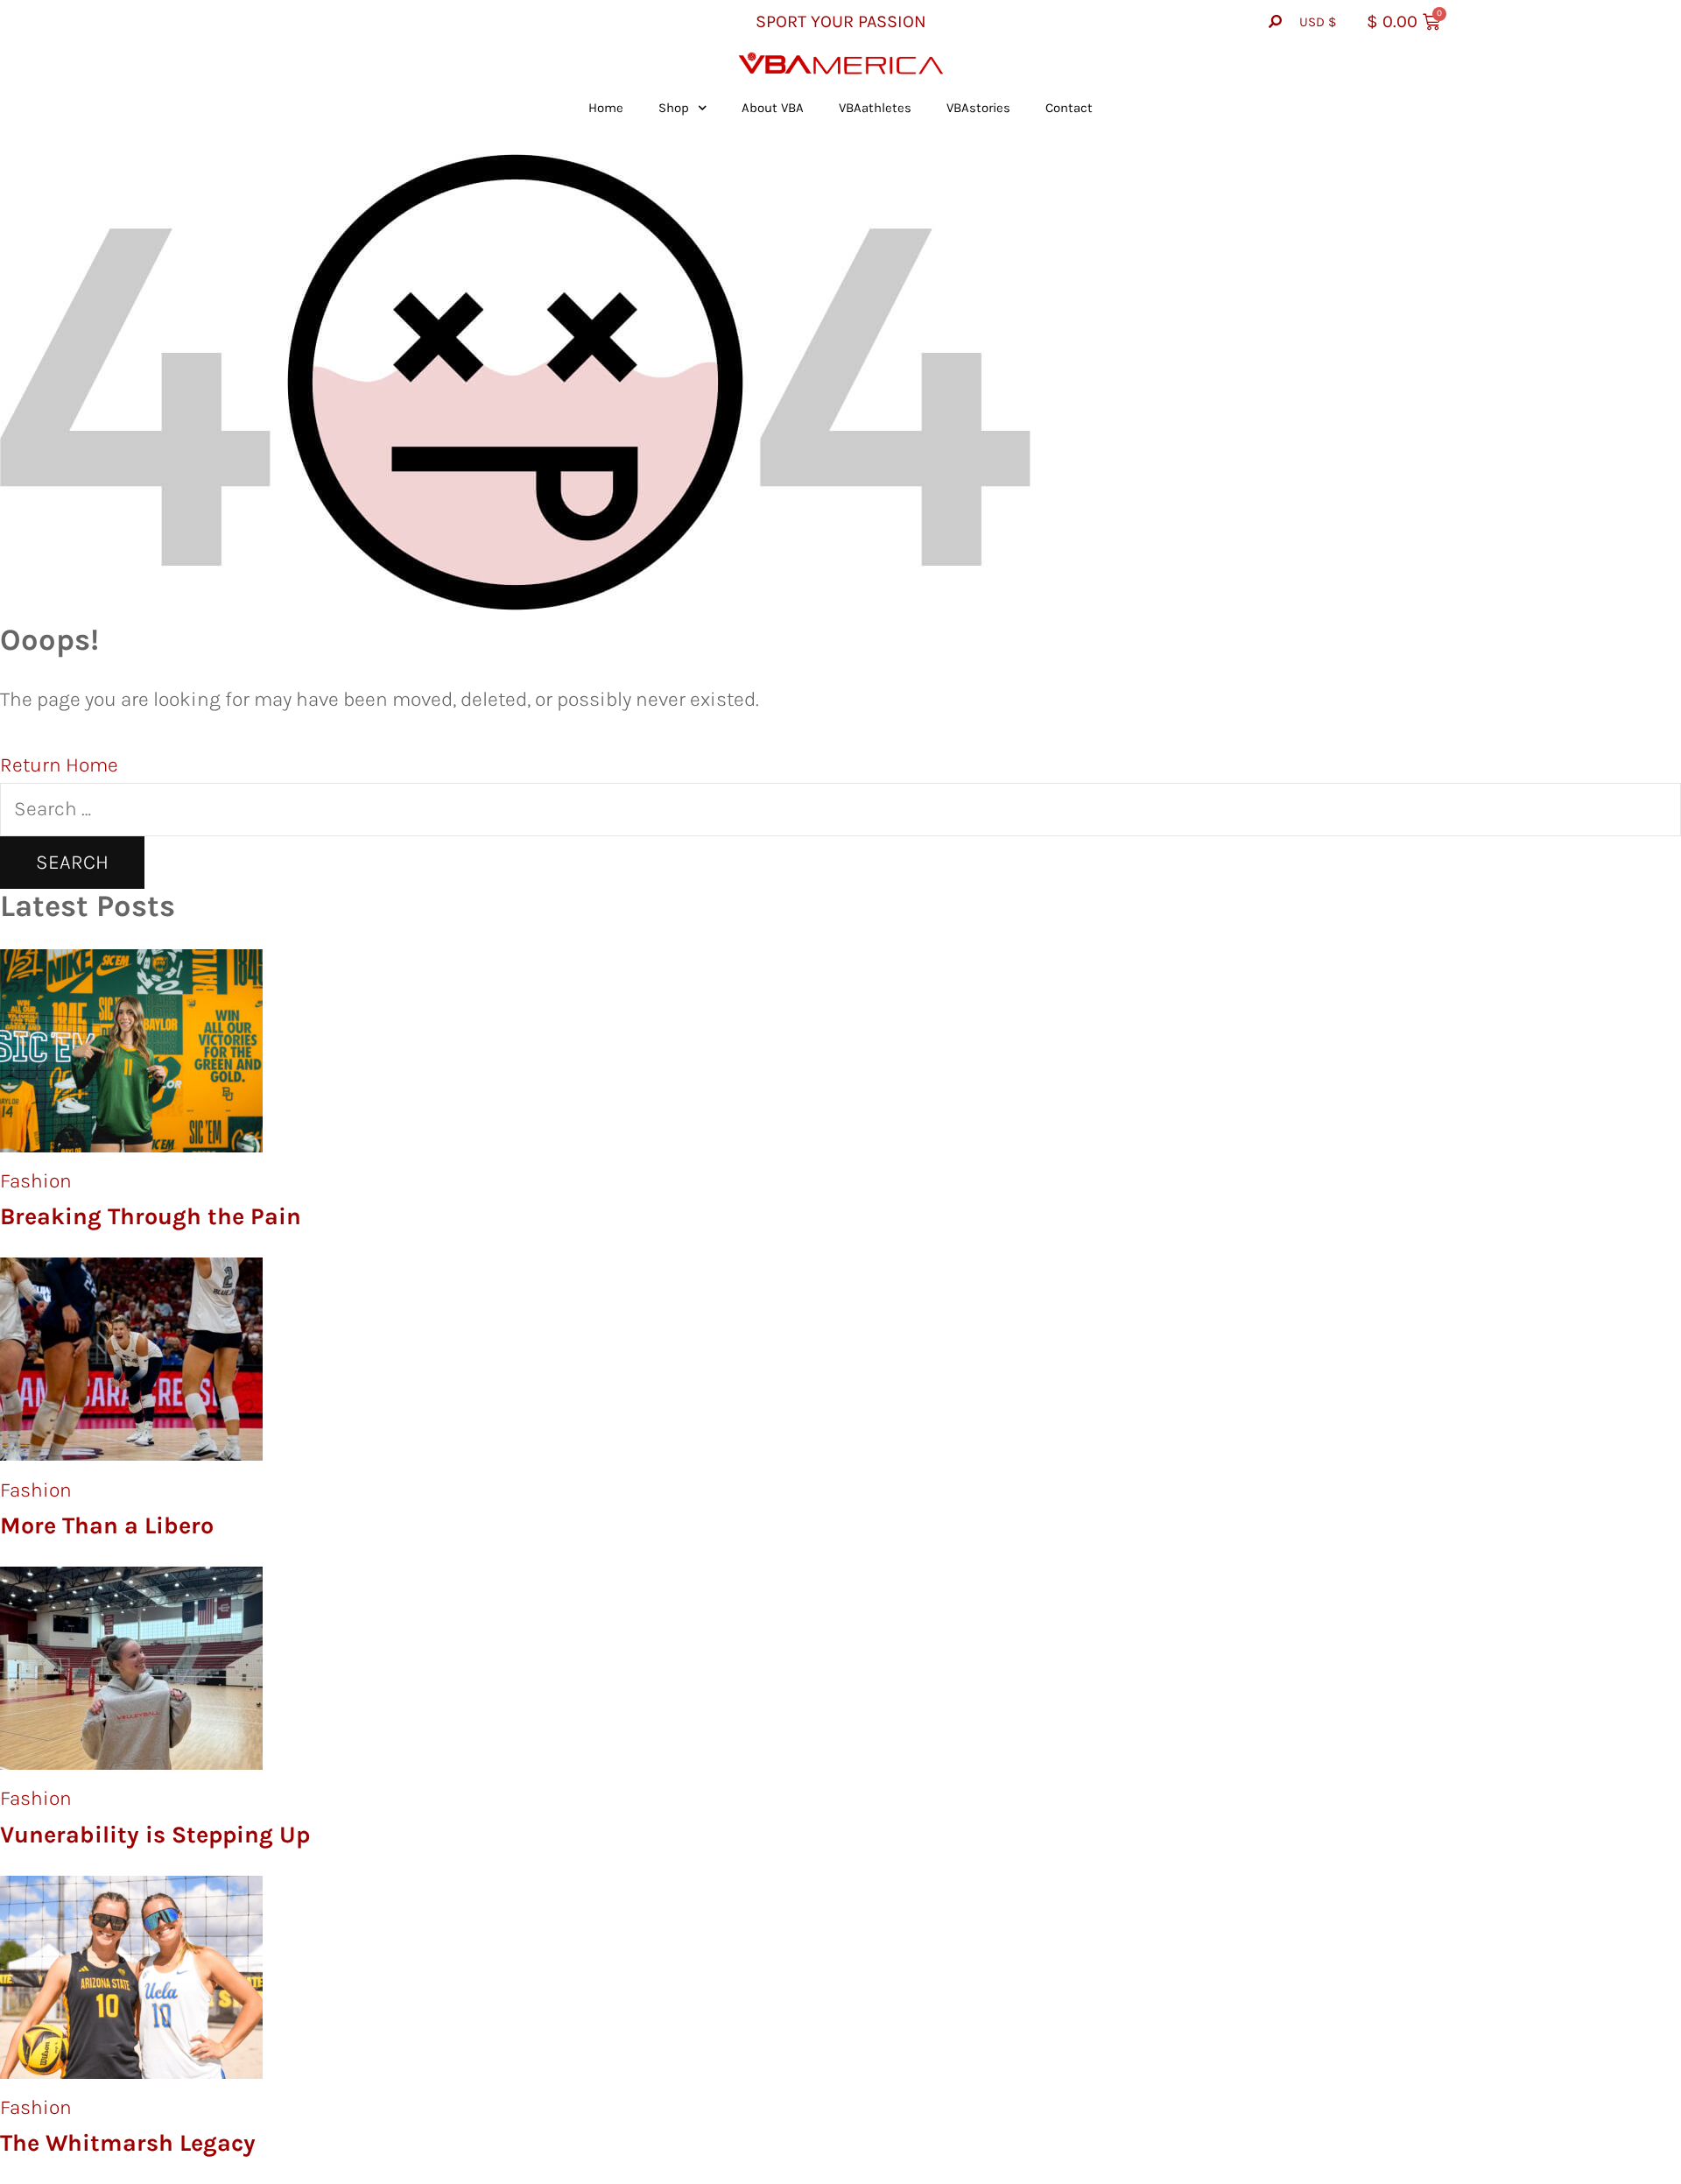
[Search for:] (840, 809)
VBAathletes (875, 108)
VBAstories (978, 108)
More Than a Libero (107, 1525)
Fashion (36, 1181)
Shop (674, 108)
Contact (1069, 108)
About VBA (773, 108)
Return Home (59, 765)
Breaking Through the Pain (151, 1216)
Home (606, 108)
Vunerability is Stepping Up (155, 1835)
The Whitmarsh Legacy (128, 2143)
